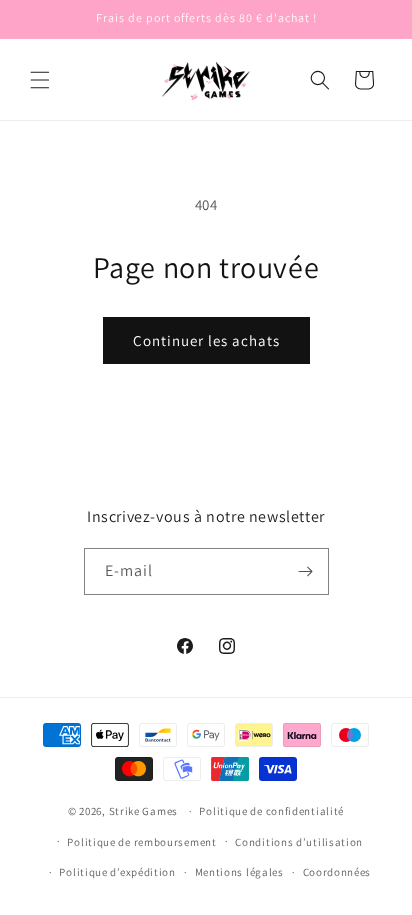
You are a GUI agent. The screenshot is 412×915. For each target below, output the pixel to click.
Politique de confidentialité (271, 811)
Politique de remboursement (141, 842)
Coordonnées (337, 872)
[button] (40, 80)
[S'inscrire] (306, 571)
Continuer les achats (206, 340)
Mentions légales (239, 872)
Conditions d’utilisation (299, 842)
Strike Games (143, 811)
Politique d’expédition (117, 872)
